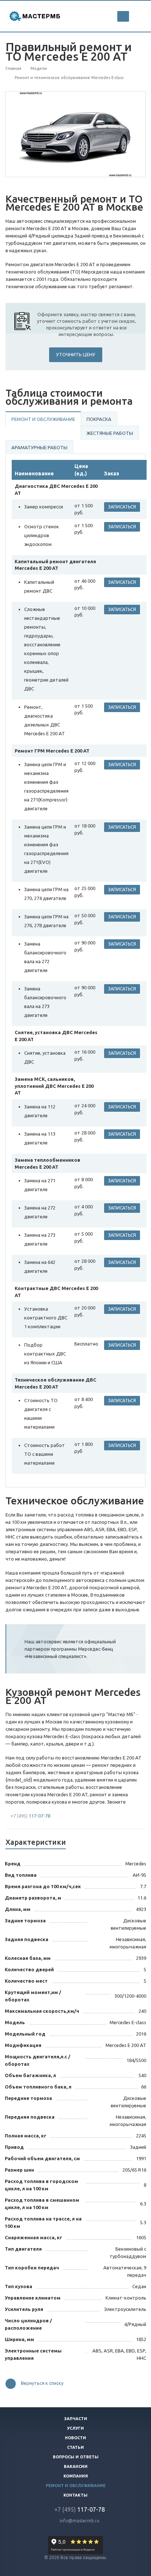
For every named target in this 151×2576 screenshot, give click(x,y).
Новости (75, 2438)
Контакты (75, 2495)
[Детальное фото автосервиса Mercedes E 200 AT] (76, 134)
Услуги (75, 2428)
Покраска (99, 419)
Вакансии (76, 2466)
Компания (76, 2476)
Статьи (75, 2447)
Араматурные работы (39, 447)
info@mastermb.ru (80, 2521)
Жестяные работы (110, 433)
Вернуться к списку (42, 2383)
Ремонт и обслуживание (43, 419)
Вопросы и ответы (76, 2457)
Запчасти (76, 2419)
